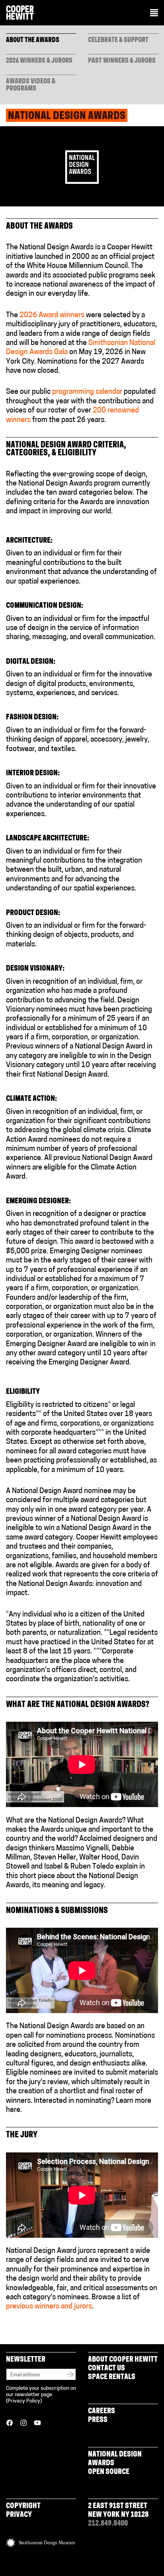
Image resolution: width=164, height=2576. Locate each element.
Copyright (23, 2507)
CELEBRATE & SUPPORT (118, 40)
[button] (154, 13)
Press (98, 2420)
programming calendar (87, 392)
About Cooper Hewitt (123, 2360)
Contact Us (106, 2369)
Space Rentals (112, 2378)
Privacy (19, 2515)
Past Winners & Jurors (122, 61)
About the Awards (33, 40)
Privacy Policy (24, 2401)
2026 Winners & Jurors (39, 61)
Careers (102, 2412)
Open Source (109, 2472)
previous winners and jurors (49, 2307)
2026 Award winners (52, 316)
